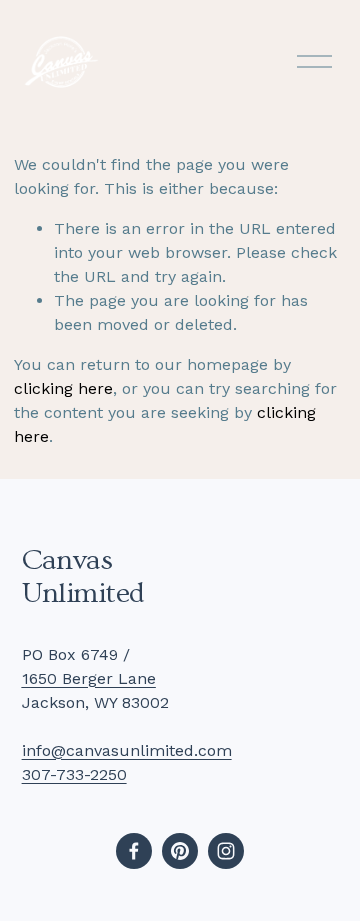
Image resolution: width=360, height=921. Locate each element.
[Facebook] (134, 851)
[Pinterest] (180, 851)
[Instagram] (226, 851)
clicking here (63, 388)
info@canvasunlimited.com (127, 750)
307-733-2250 (74, 774)
